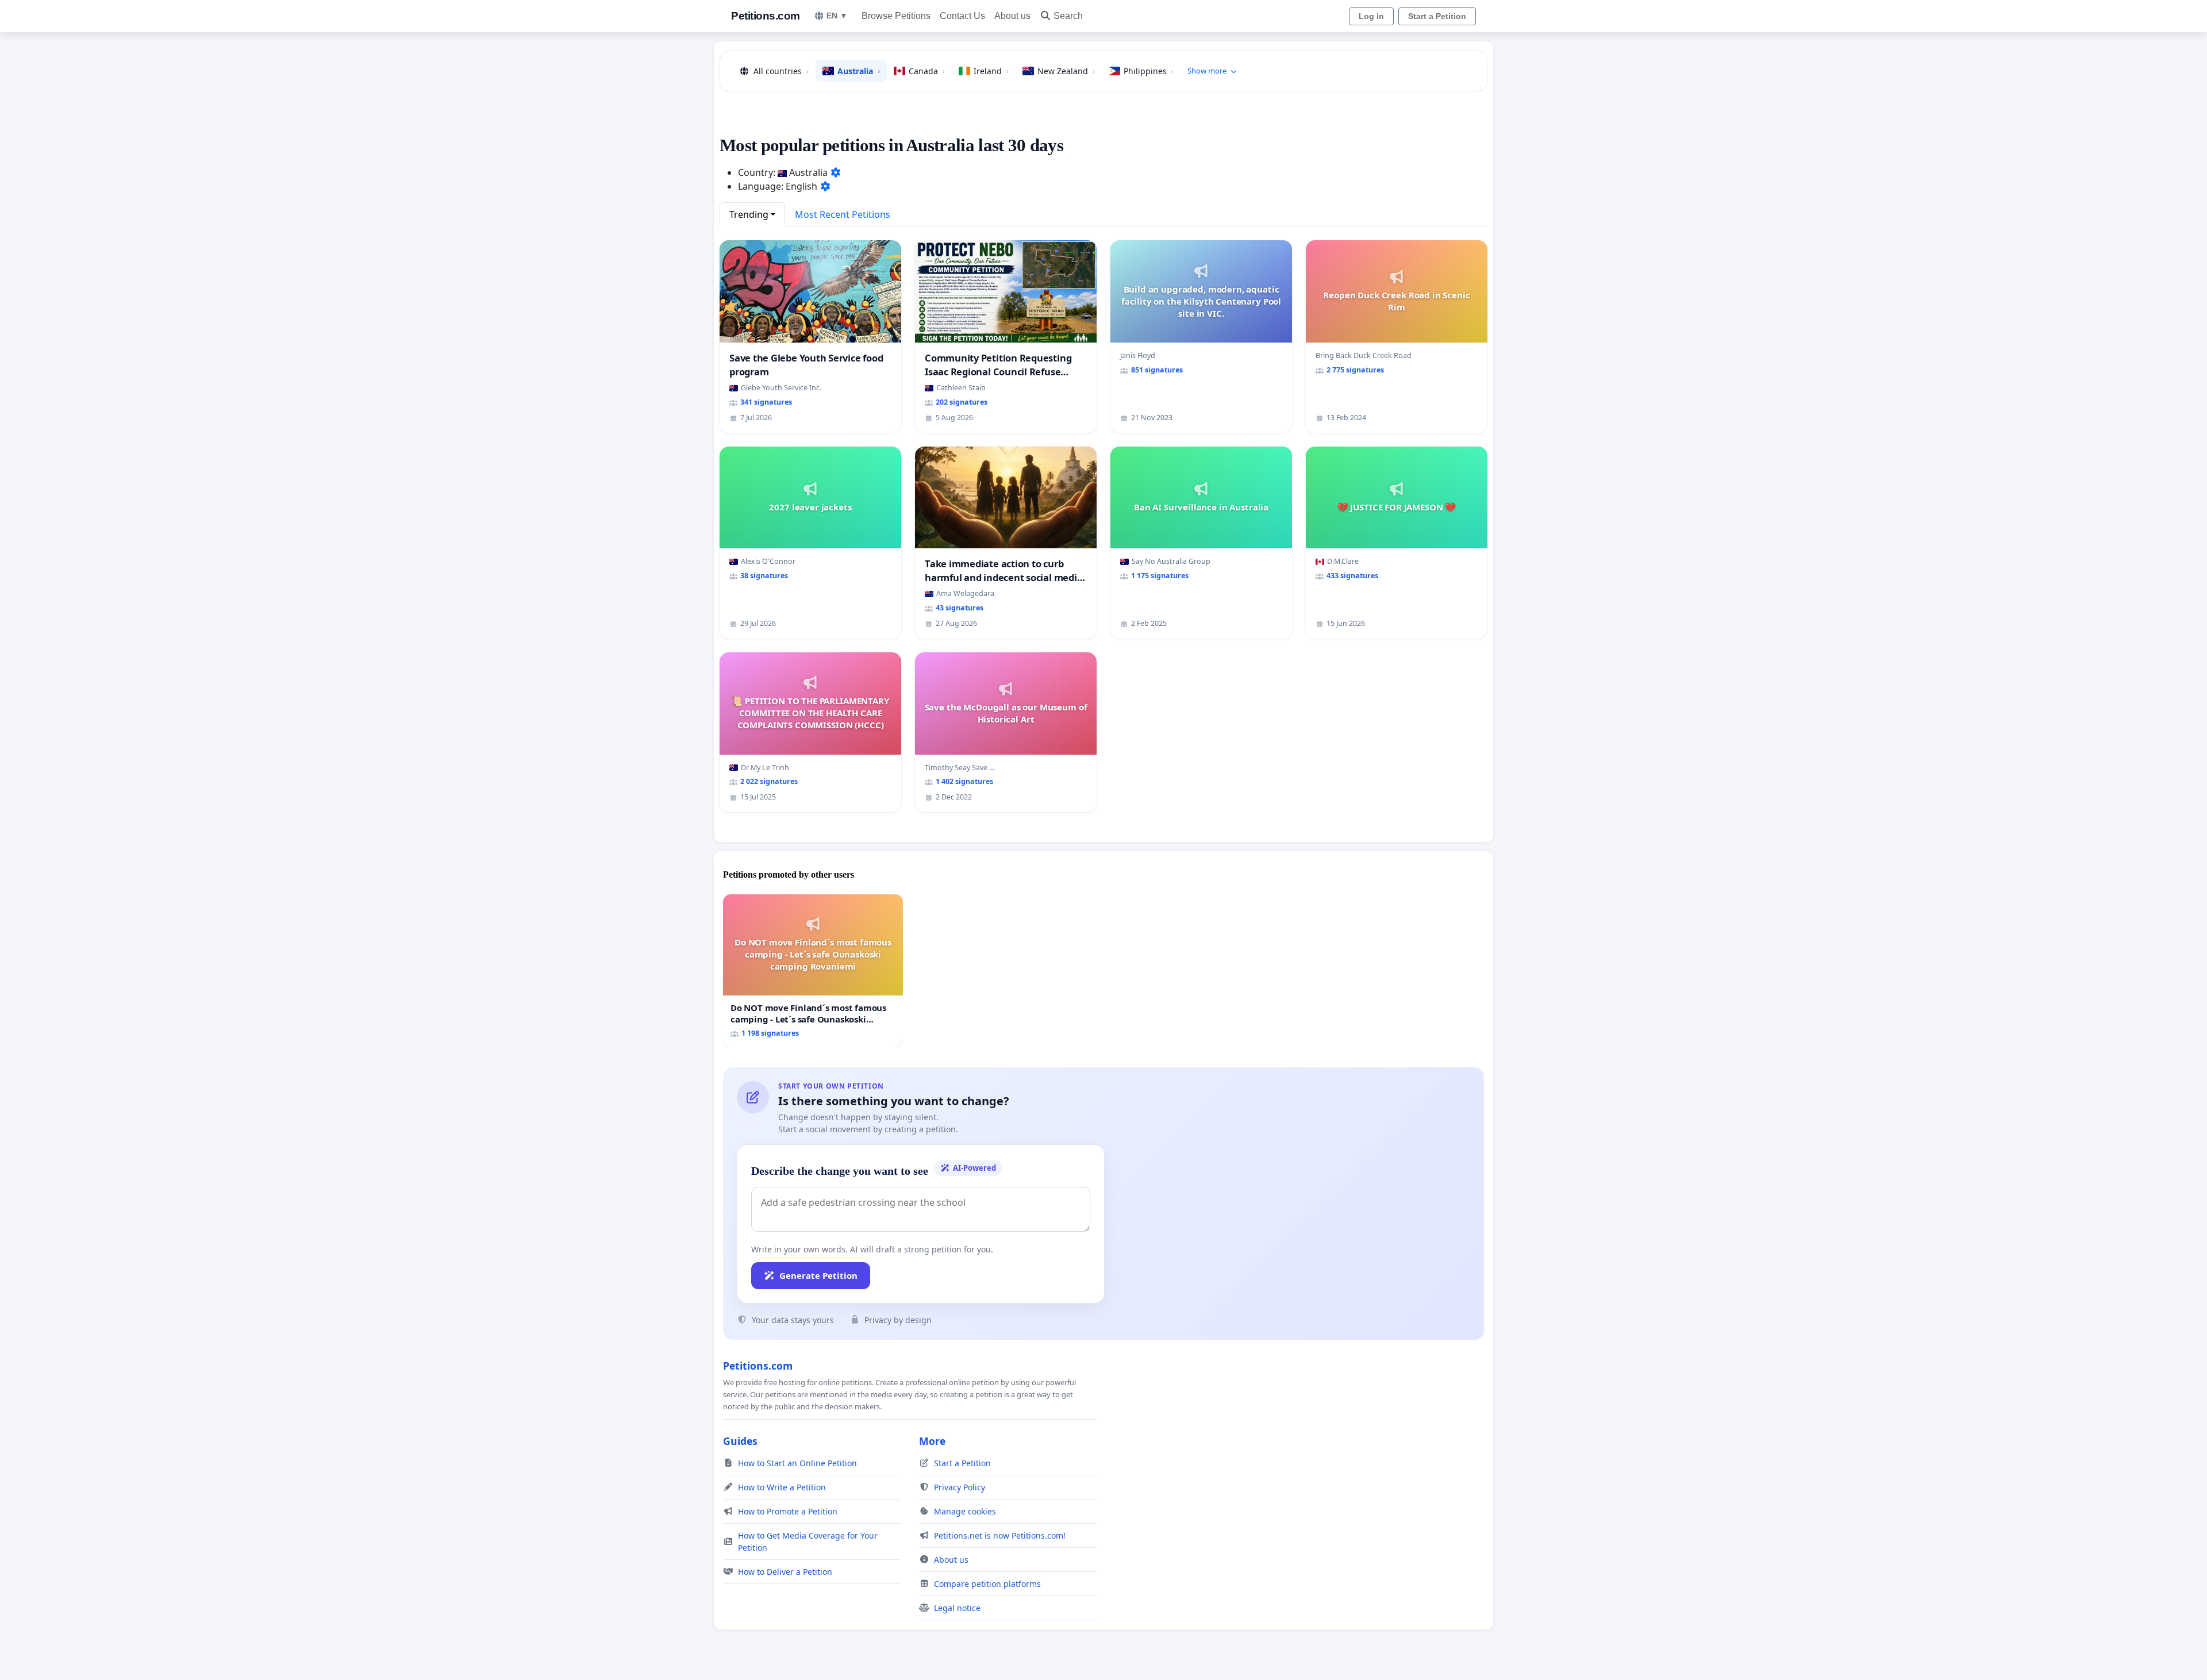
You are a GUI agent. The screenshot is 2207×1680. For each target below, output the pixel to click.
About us (1012, 16)
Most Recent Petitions (843, 214)
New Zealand (1066, 71)
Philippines (1149, 71)
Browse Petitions (896, 16)
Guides (740, 1441)
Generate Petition (818, 1275)
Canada (927, 71)
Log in (1371, 16)
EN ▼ (837, 16)
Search (1068, 16)
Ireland (991, 71)
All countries (781, 71)
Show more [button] (1207, 71)
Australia (859, 71)
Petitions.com (766, 16)
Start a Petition (1437, 16)
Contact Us (962, 16)
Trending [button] (749, 214)
